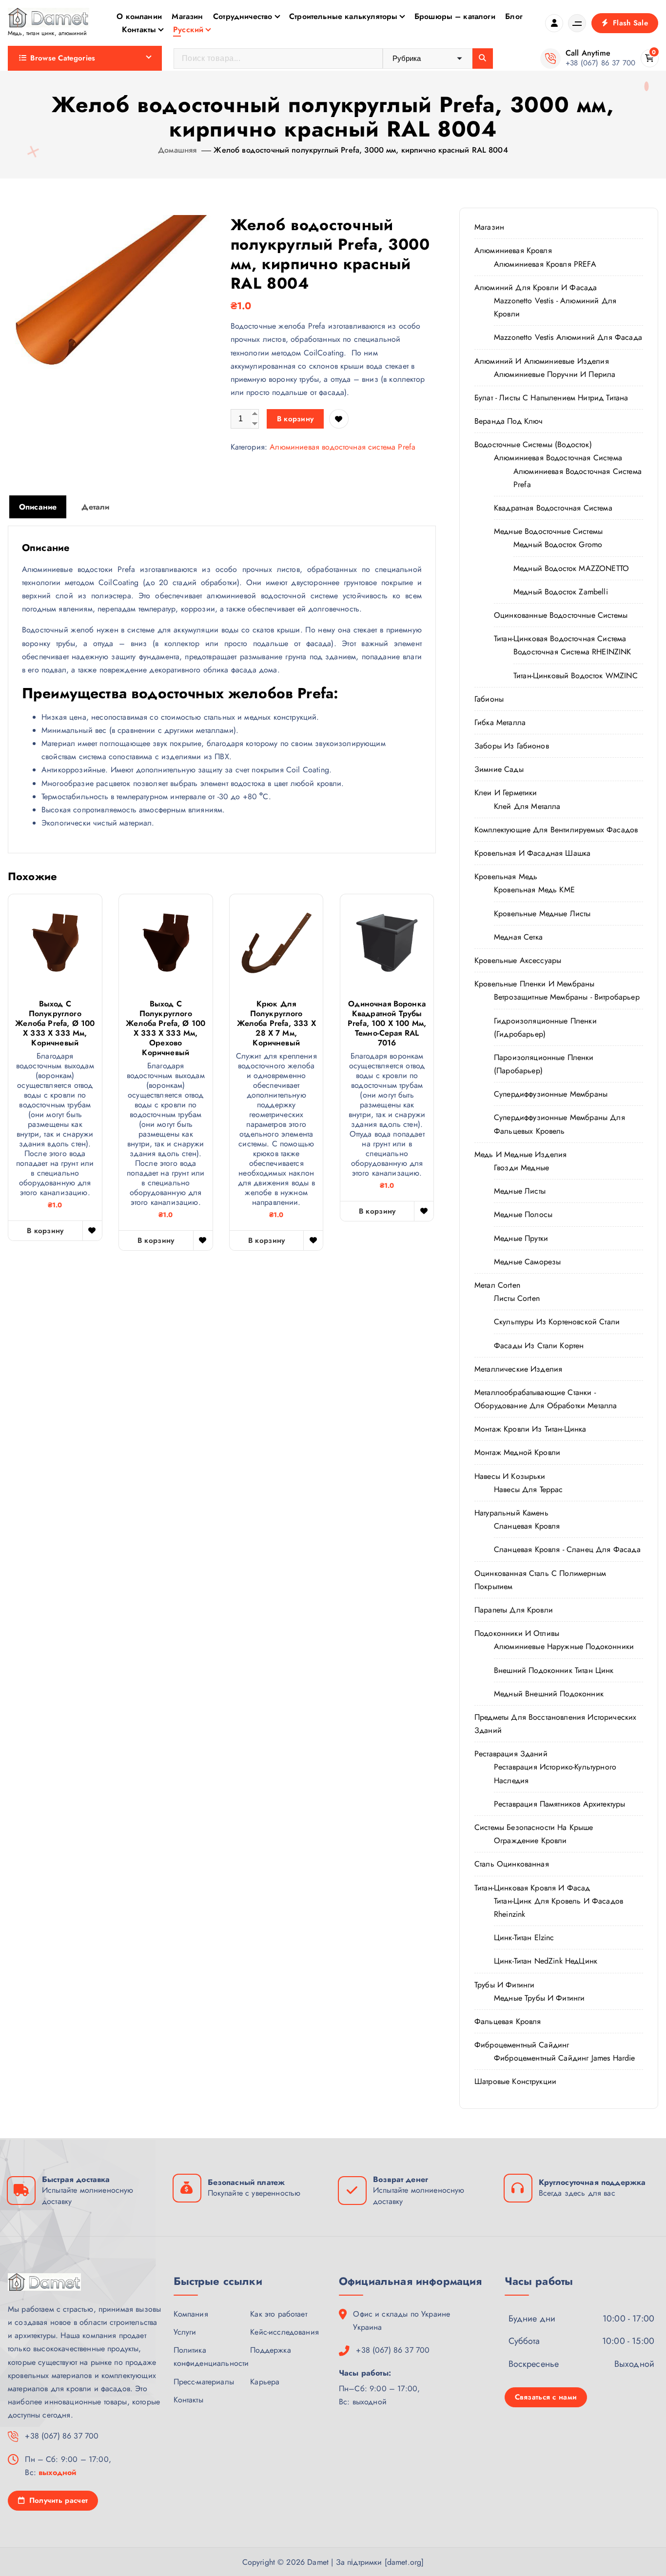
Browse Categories (63, 58)
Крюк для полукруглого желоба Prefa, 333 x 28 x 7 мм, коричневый (276, 1023)
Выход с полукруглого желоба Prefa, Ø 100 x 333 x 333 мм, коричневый (55, 1023)
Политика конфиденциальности (211, 2357)
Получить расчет (57, 2500)
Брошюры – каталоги (455, 16)
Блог (514, 16)
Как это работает (279, 2314)
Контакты (139, 29)
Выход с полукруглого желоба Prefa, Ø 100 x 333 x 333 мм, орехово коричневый (166, 1028)
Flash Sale (629, 23)
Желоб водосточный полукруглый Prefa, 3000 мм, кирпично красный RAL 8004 (361, 150)
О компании (139, 16)
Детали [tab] (95, 507)
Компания (191, 2314)
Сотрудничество (243, 16)
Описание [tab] (38, 507)
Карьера (265, 2382)
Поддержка (270, 2350)
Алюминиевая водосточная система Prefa (343, 447)
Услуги (185, 2332)
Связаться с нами (546, 2397)
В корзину (295, 419)
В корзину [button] (45, 1231)
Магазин (187, 16)
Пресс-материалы (204, 2382)
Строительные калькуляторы (343, 16)
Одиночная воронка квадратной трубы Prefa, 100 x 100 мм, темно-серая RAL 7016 (387, 1023)
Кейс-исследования (284, 2332)
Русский (188, 29)
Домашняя (177, 150)
